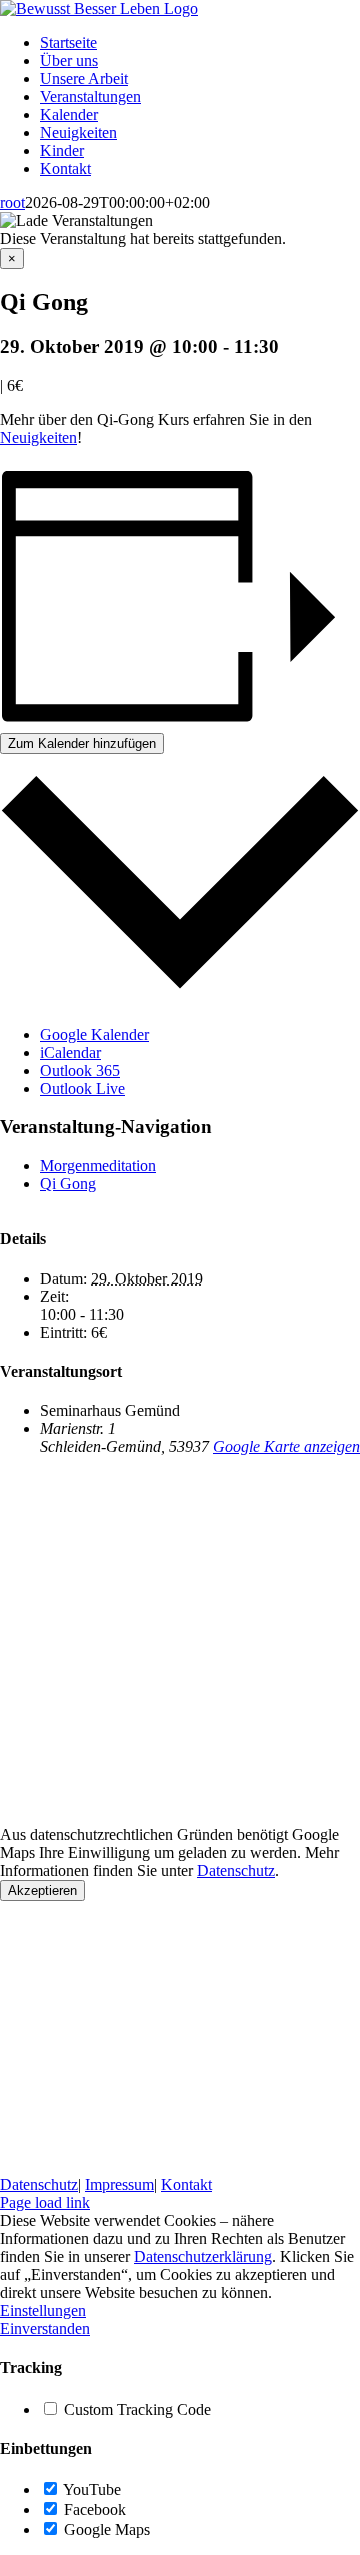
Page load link (45, 2202)
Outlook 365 (80, 1070)
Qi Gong (68, 1183)
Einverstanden (45, 2328)
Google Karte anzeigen (286, 1446)
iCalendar (70, 1052)
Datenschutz (236, 1870)
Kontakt (186, 2184)
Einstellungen (43, 2310)
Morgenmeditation (98, 1165)
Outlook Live (82, 1088)
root (12, 202)
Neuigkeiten (38, 437)
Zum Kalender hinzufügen (82, 743)
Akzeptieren (42, 1890)
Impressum (119, 2184)
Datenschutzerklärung (203, 2256)
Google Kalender (94, 1034)
